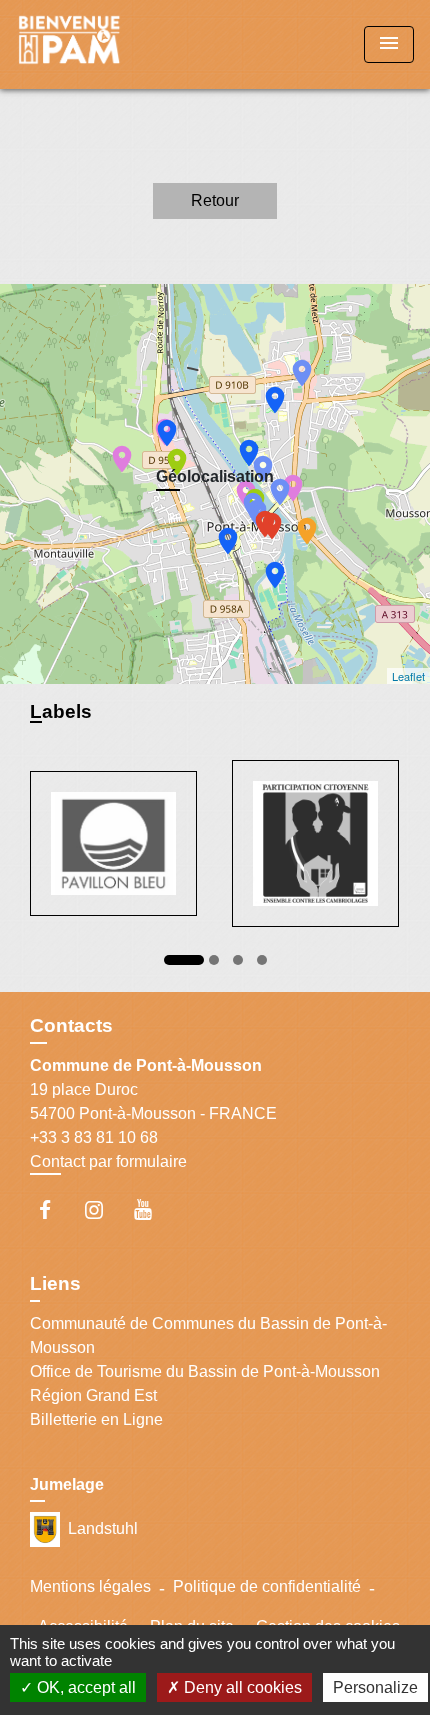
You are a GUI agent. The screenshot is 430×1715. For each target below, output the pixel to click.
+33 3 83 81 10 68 (94, 1137)
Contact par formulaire (108, 1161)
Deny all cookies (241, 1687)
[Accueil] (91, 44)
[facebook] (54, 1209)
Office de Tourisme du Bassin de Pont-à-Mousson (205, 1371)
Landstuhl (103, 1527)
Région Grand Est (93, 1395)
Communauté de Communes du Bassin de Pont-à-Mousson (208, 1335)
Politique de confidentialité (267, 1586)
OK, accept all (84, 1687)
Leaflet (408, 676)
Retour (215, 200)
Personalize (375, 1687)
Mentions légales (90, 1586)
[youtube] (152, 1209)
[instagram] (103, 1209)
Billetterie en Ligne (96, 1419)
